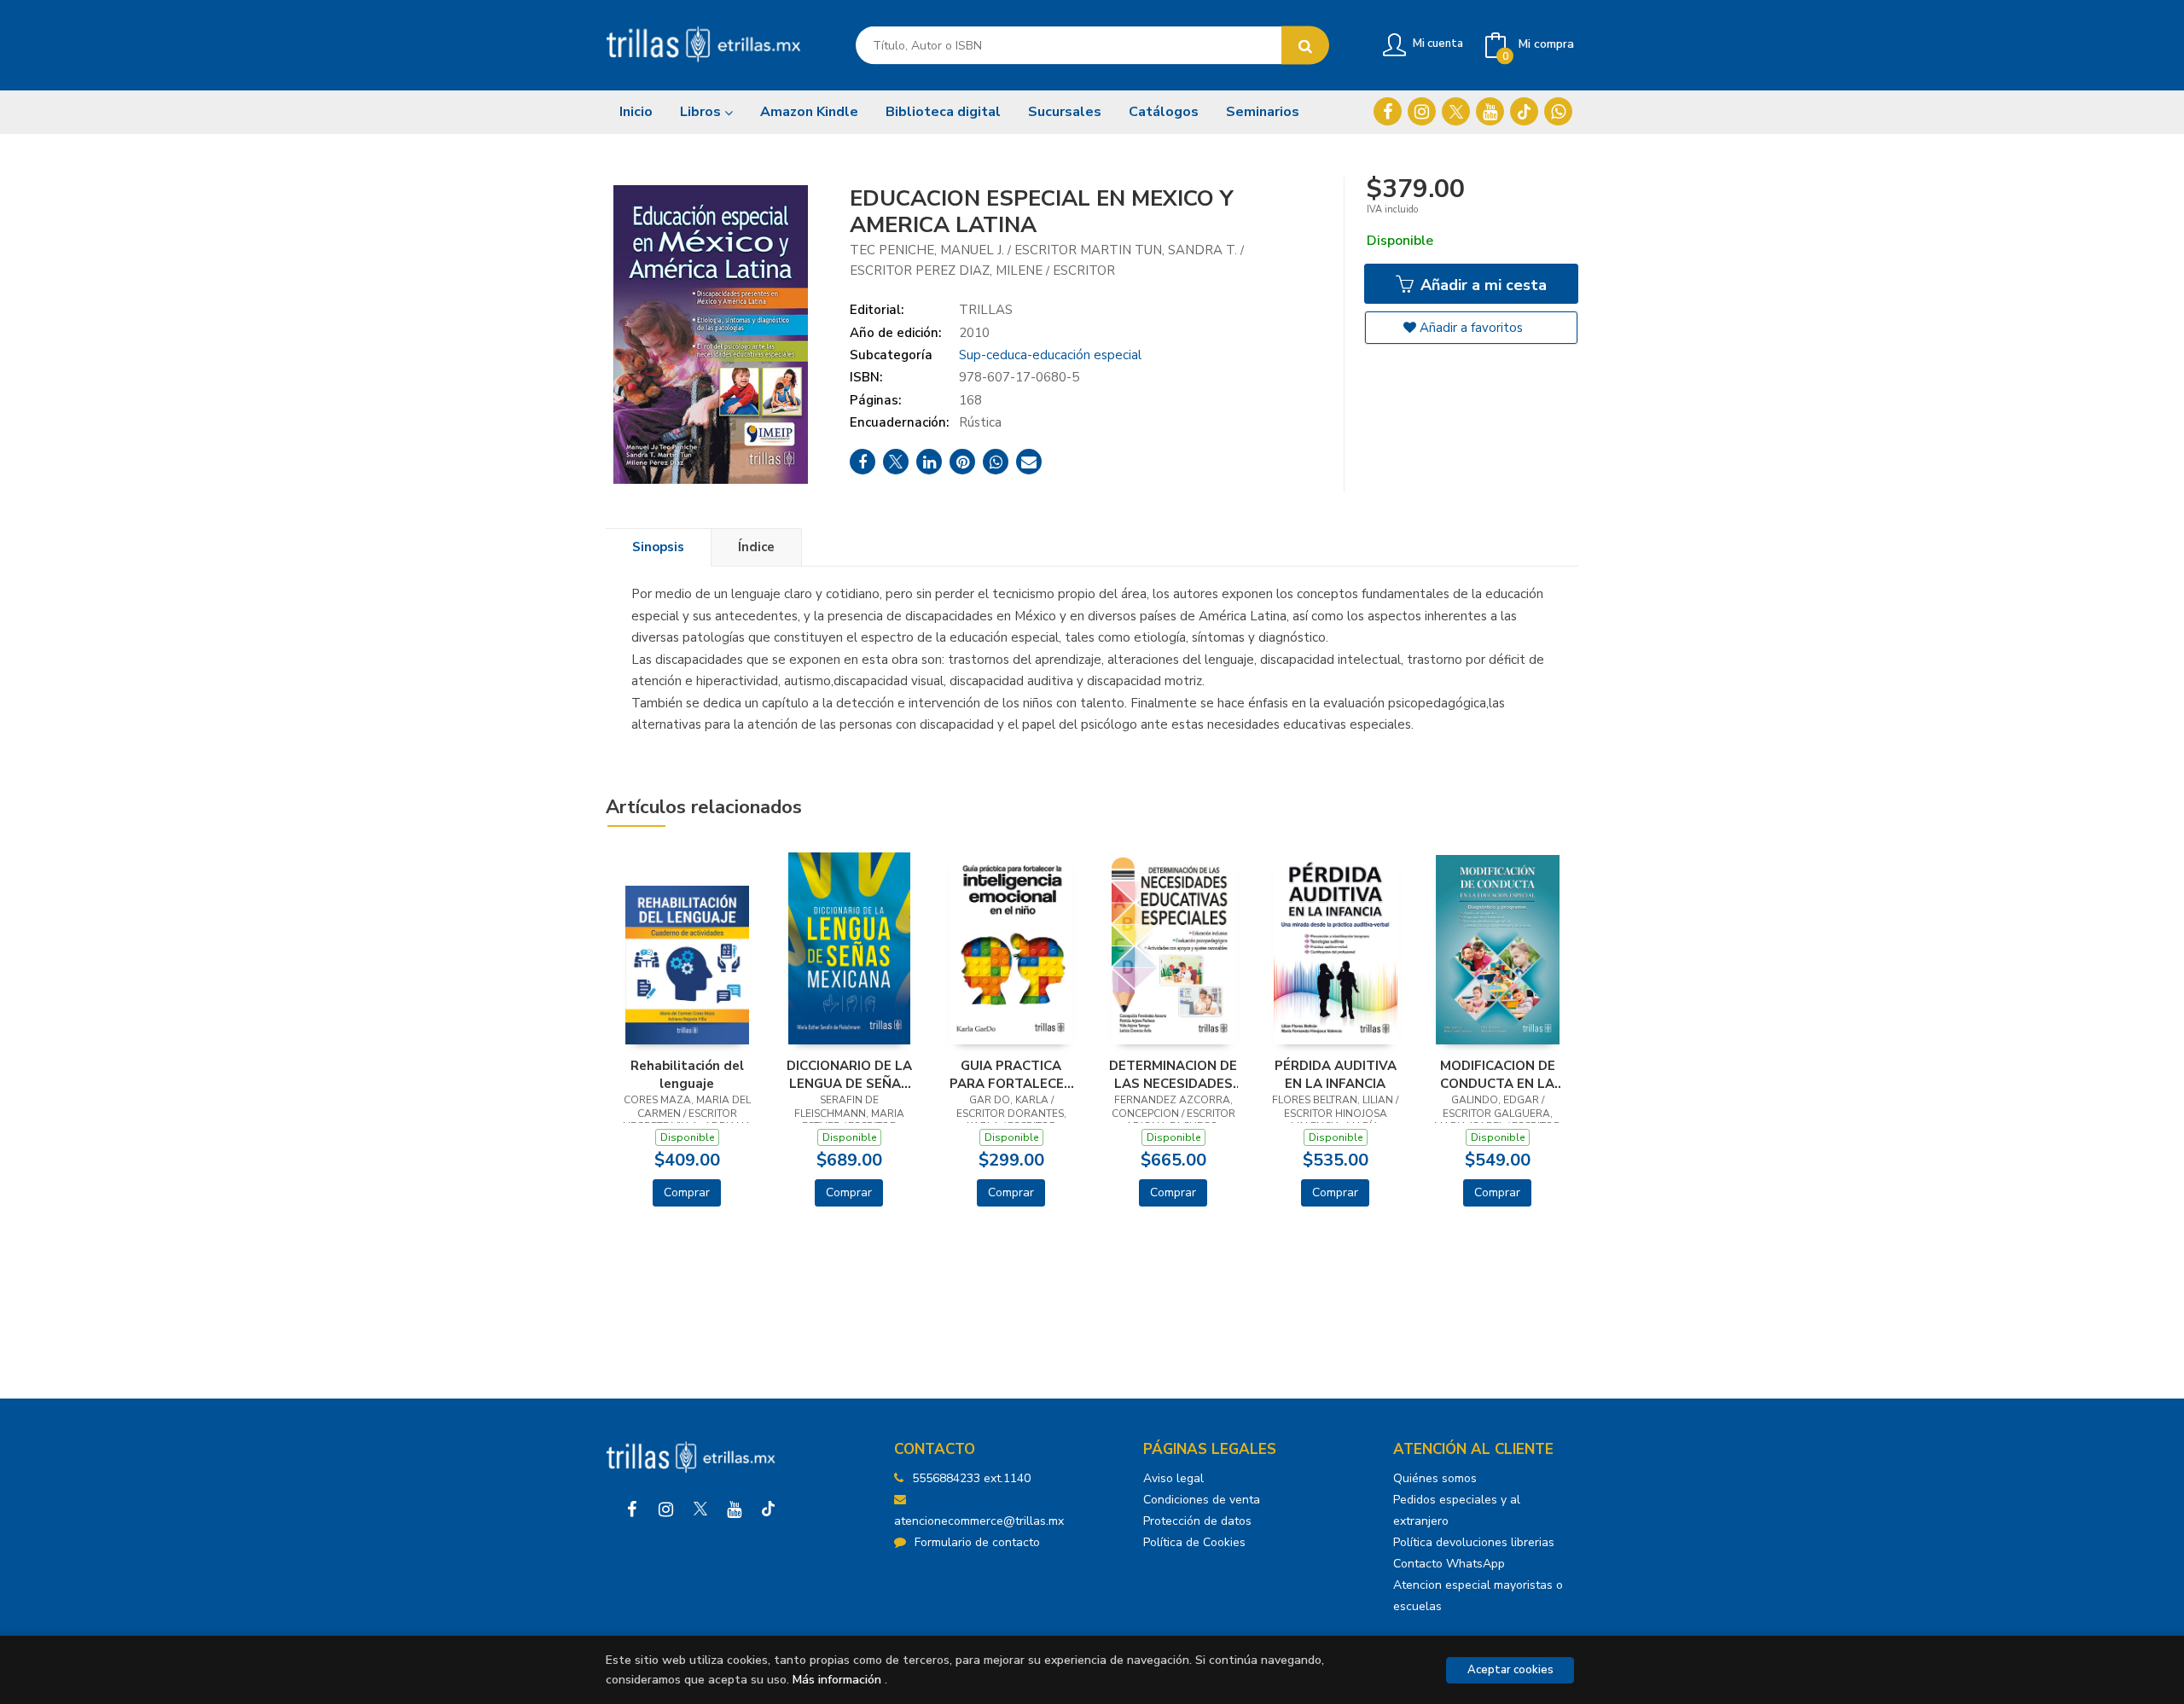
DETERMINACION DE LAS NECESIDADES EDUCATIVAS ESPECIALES (1173, 1074)
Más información (837, 1680)
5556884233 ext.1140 (971, 1478)
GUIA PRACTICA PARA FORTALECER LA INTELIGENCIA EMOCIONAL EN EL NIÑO (1011, 1074)
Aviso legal (1173, 1478)
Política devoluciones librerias (1474, 1542)
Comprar (687, 1192)
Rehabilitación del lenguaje (687, 1074)
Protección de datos (1197, 1521)
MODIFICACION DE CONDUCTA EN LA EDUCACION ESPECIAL (1498, 1074)
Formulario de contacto (977, 1542)
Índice (756, 547)
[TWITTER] (1456, 111)
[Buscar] (1305, 46)
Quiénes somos (1435, 1478)
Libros (702, 112)
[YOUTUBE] (1490, 111)
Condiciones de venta (1202, 1500)
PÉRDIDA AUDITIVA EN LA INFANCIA (1336, 1074)
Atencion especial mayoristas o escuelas (1478, 1596)
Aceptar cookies (1510, 1670)
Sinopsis (658, 547)
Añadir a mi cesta (1481, 285)
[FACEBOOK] (1388, 111)
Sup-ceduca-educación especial (1050, 355)
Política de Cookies (1194, 1542)
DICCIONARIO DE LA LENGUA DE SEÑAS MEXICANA (849, 1074)
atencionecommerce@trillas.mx (979, 1521)
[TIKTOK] (1524, 111)
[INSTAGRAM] (1422, 111)
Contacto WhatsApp (1449, 1564)
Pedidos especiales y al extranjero (1457, 1510)
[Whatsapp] (1558, 111)
